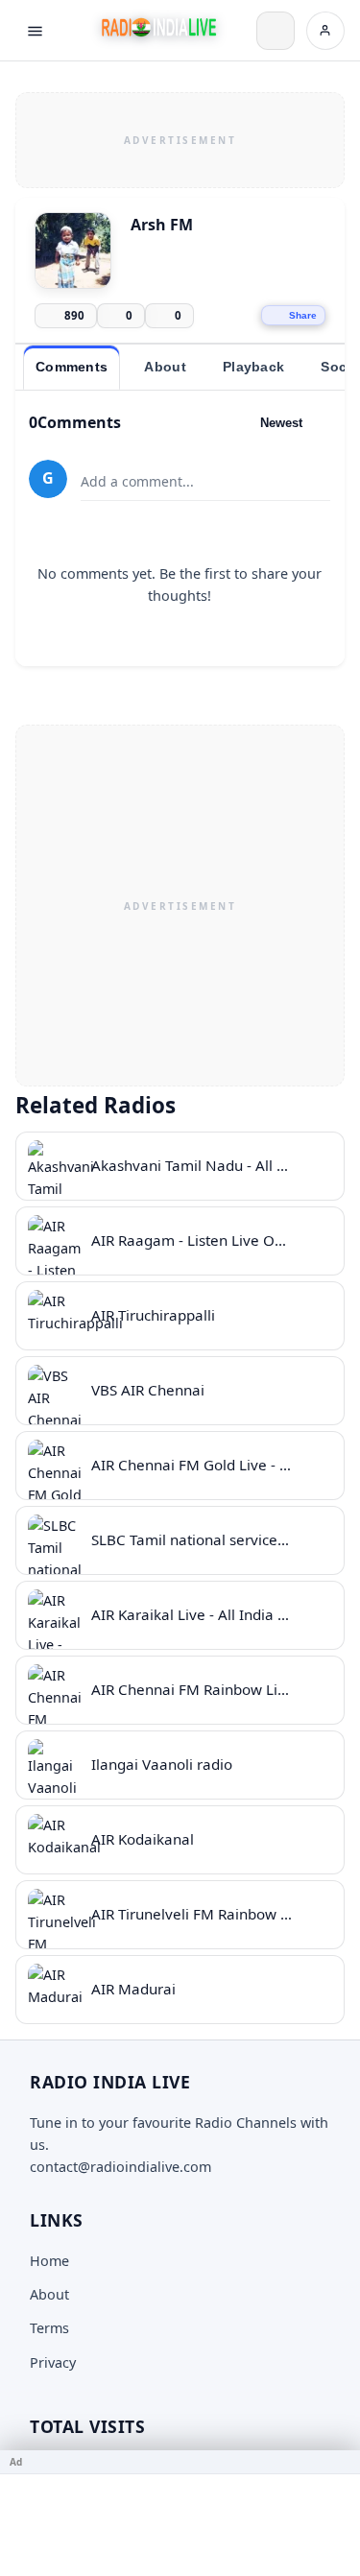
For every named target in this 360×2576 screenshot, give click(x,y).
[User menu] (325, 31)
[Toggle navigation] (35, 31)
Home (49, 2261)
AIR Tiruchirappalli (153, 1315)
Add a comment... (137, 481)
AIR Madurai (133, 1989)
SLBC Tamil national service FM (197, 1539)
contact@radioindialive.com (120, 2167)
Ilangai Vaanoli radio (162, 1764)
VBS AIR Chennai (148, 1390)
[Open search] (276, 31)
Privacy (53, 2362)
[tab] (72, 368)
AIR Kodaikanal (143, 1839)
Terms (49, 2328)
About (49, 2294)
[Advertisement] (180, 137)
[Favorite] (317, 1166)
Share (303, 315)
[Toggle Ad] (338, 2462)
